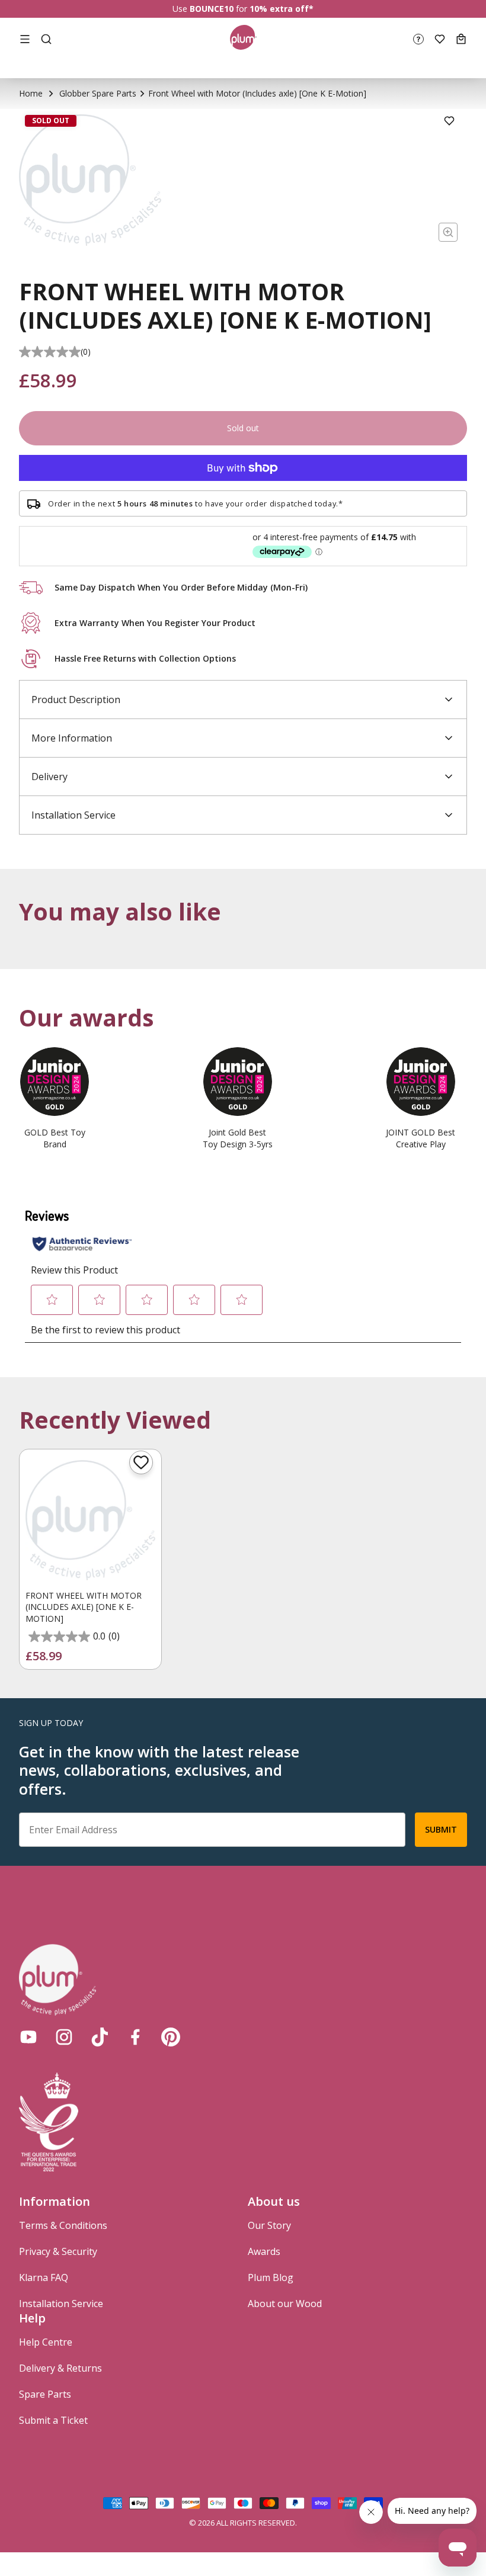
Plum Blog (271, 2277)
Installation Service (61, 2304)
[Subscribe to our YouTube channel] (28, 2037)
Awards (264, 2251)
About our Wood (285, 2304)
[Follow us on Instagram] (64, 2037)
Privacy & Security (58, 2251)
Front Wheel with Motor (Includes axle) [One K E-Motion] (84, 1607)
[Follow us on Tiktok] (100, 2037)
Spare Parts (45, 2394)
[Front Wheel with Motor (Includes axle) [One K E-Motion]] (90, 1520)
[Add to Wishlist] (449, 121)
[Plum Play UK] (243, 39)
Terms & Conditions (63, 2225)
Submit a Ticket (53, 2420)
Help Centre (46, 2342)
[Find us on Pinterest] (171, 2037)
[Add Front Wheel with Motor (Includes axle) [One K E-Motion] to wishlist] (141, 1462)
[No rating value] (50, 352)
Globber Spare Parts (98, 93)
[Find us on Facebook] (135, 2037)
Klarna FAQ (44, 2277)
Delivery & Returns (60, 2368)
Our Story (269, 2225)
